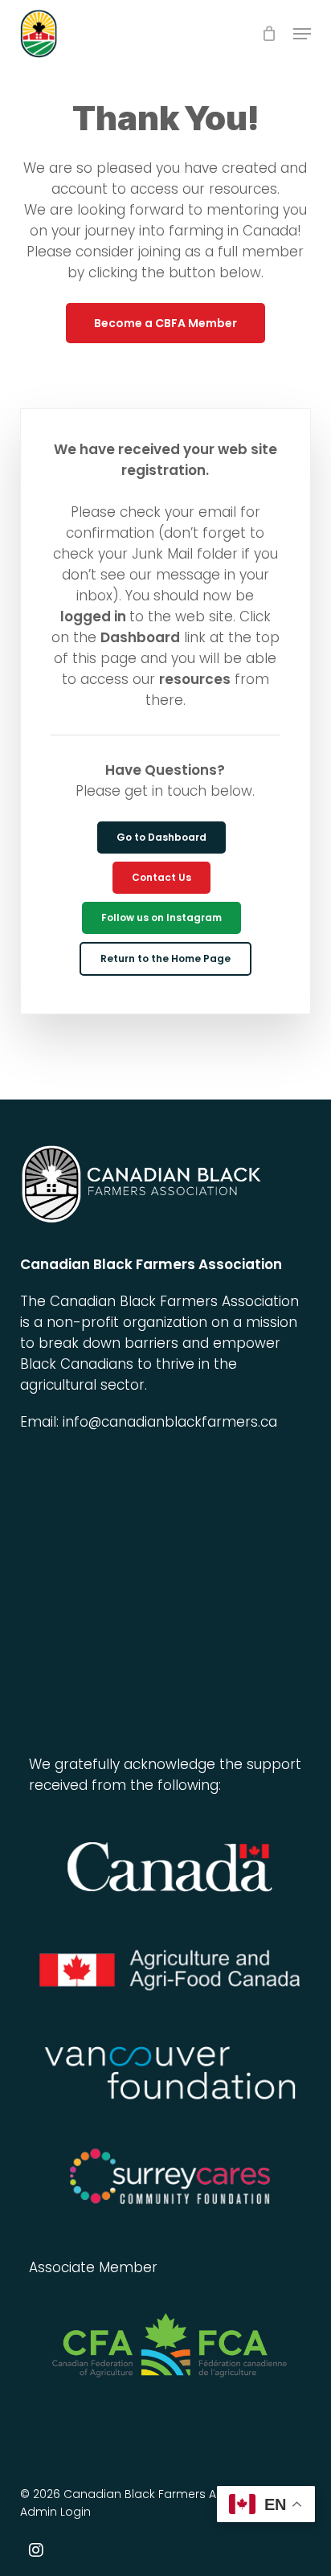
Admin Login (55, 2512)
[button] (302, 34)
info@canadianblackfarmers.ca (170, 1422)
